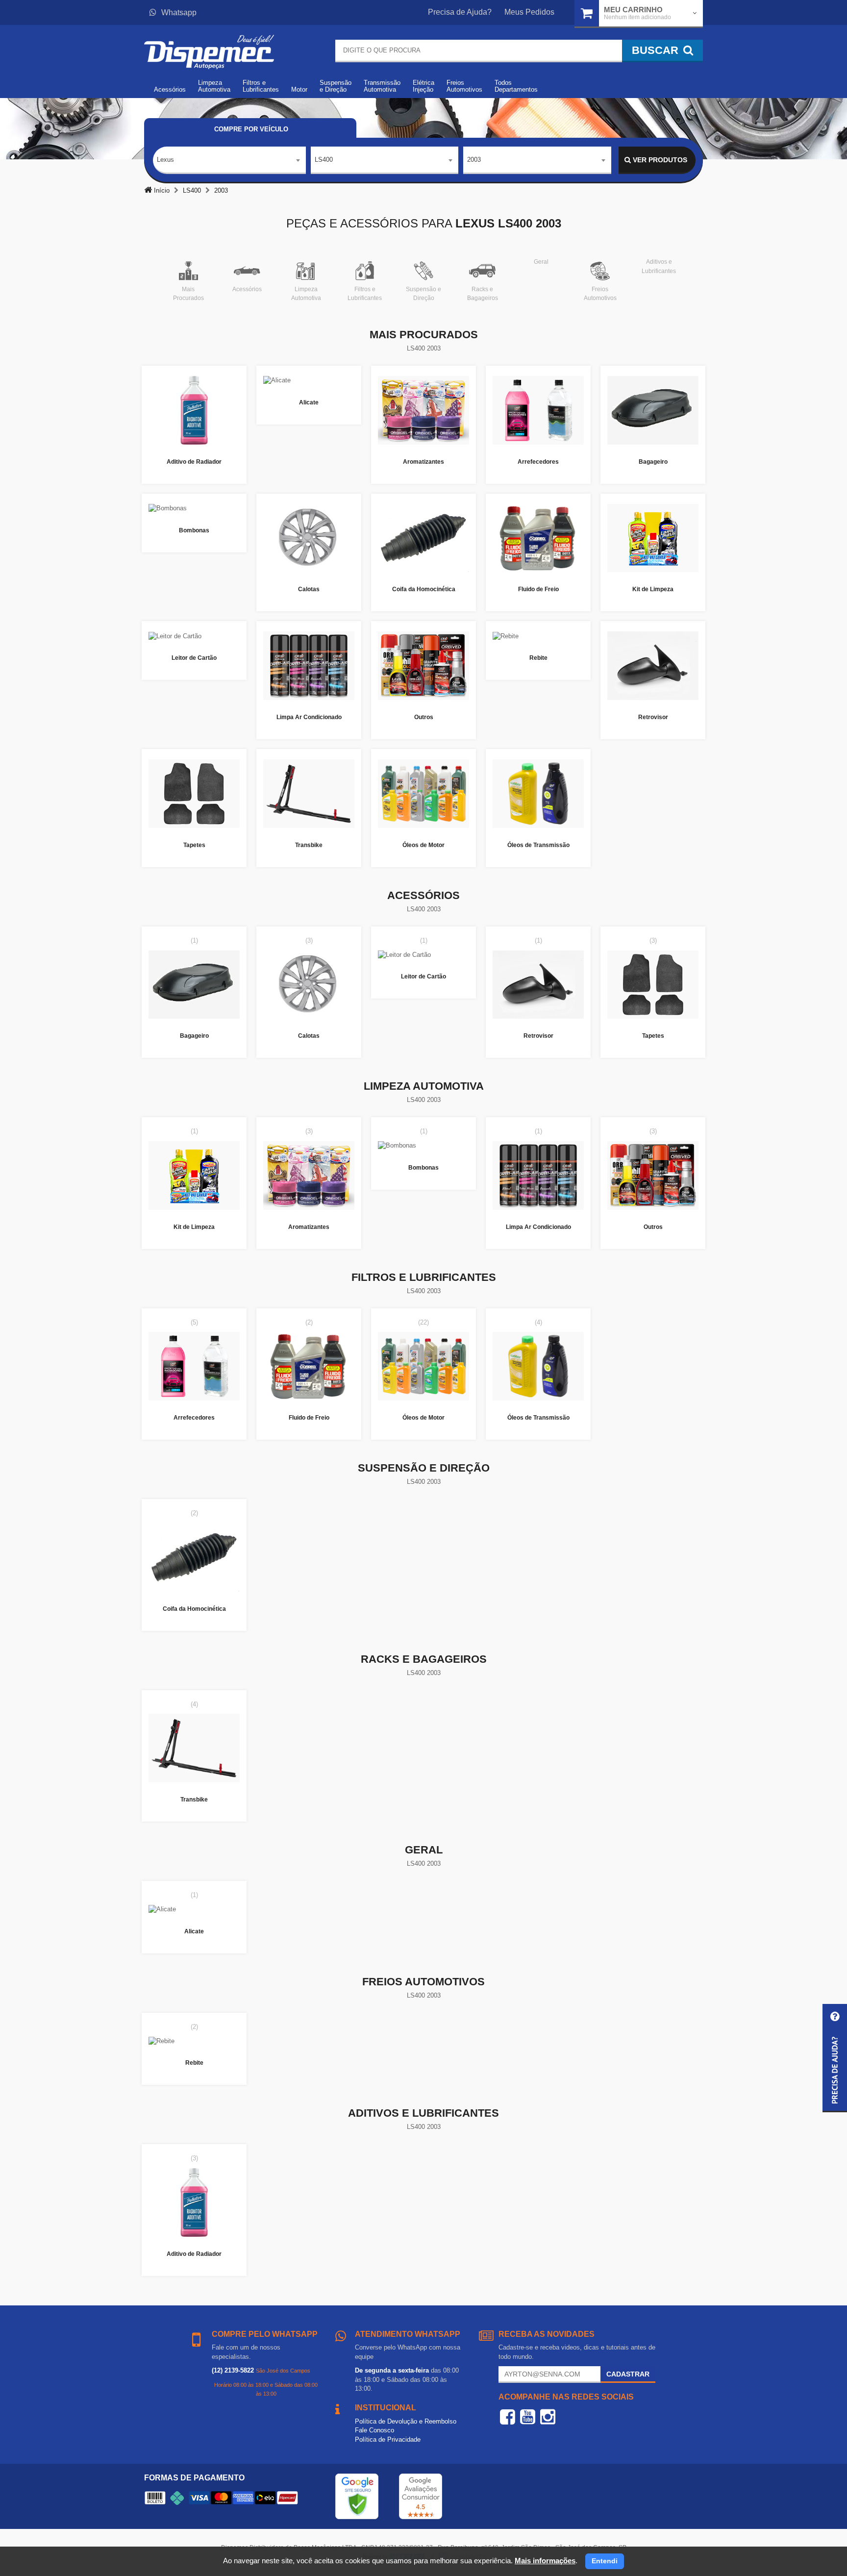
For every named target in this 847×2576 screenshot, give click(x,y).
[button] (835, 2058)
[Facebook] (508, 2417)
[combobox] (229, 160)
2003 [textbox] (474, 160)
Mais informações (545, 2561)
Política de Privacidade (388, 2439)
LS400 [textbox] (324, 160)
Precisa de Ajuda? (460, 12)
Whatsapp (179, 13)
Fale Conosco (374, 2430)
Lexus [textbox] (165, 160)
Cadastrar (628, 2374)
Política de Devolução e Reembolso (406, 2421)
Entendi (605, 2561)
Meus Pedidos (529, 12)
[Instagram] (548, 2417)
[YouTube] (528, 2417)
